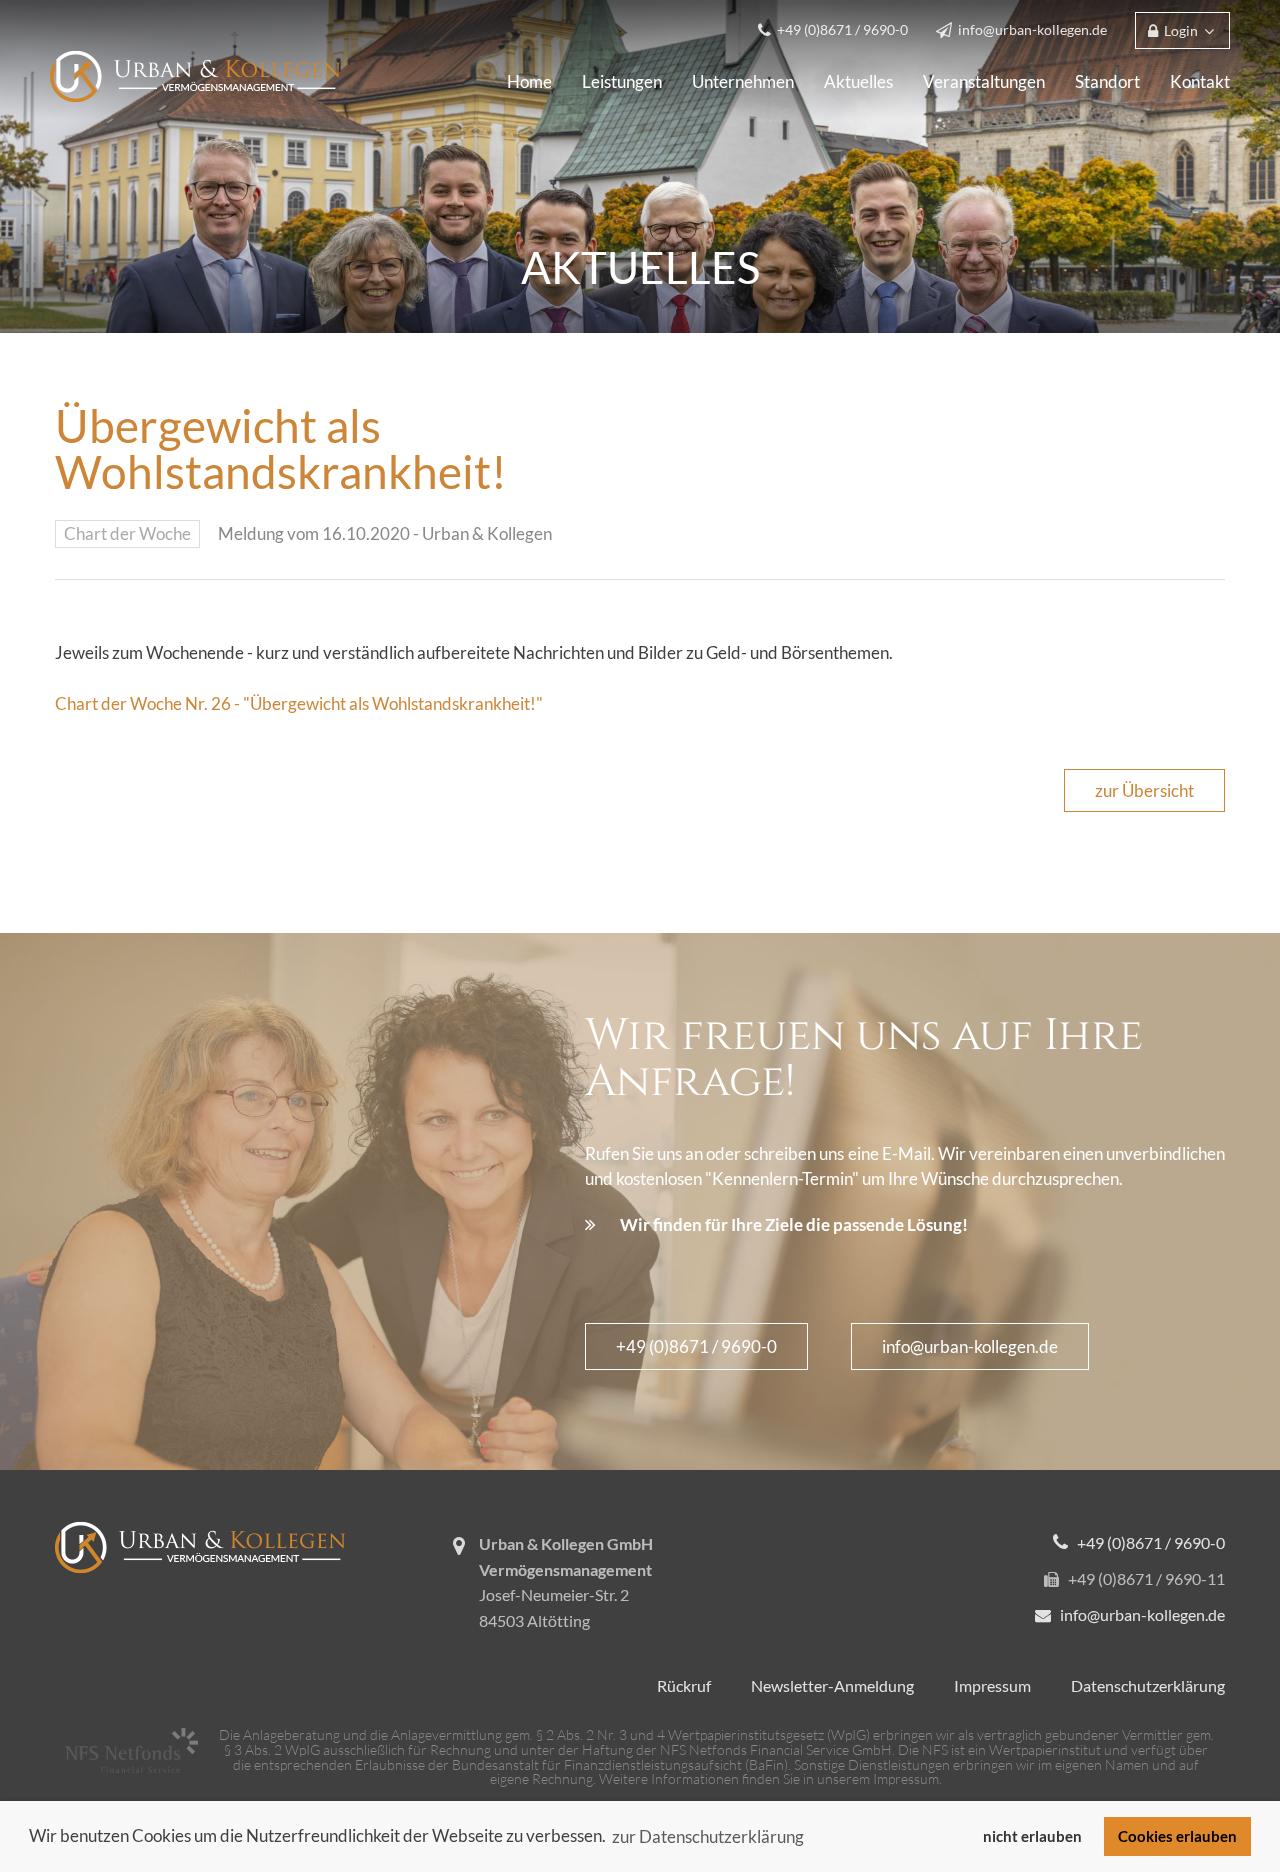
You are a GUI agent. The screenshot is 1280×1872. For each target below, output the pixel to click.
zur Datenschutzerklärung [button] (708, 1836)
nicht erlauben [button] (1032, 1836)
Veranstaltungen (984, 81)
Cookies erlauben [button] (1177, 1836)
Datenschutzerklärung (1148, 1685)
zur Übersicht (1144, 790)
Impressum (992, 1685)
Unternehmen (743, 81)
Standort (1107, 81)
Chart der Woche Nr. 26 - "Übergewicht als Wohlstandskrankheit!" (299, 703)
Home (529, 81)
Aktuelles (858, 81)
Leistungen (622, 81)
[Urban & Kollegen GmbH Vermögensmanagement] (195, 74)
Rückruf (684, 1685)
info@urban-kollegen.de (970, 1346)
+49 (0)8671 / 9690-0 (696, 1346)
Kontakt (1200, 81)
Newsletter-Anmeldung (832, 1685)
